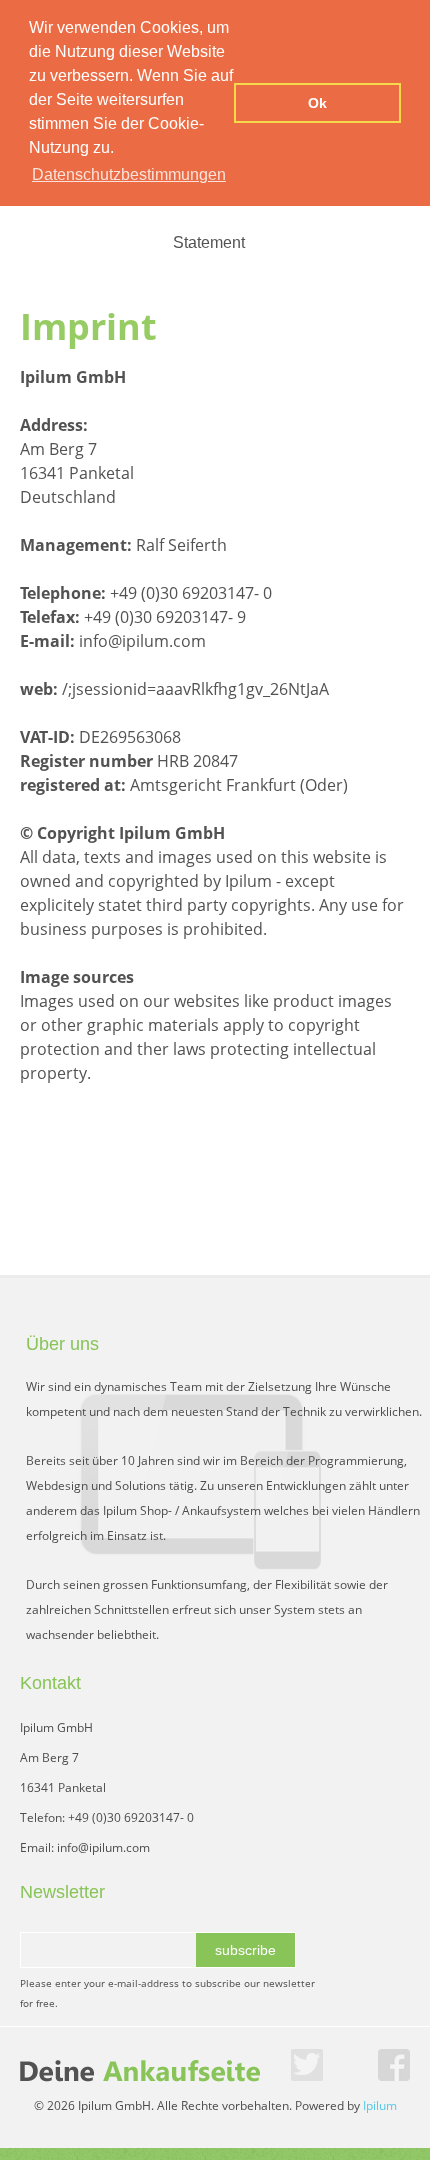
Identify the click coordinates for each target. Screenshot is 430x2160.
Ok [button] (317, 103)
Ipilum (380, 2105)
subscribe (245, 1950)
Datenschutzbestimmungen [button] (129, 174)
